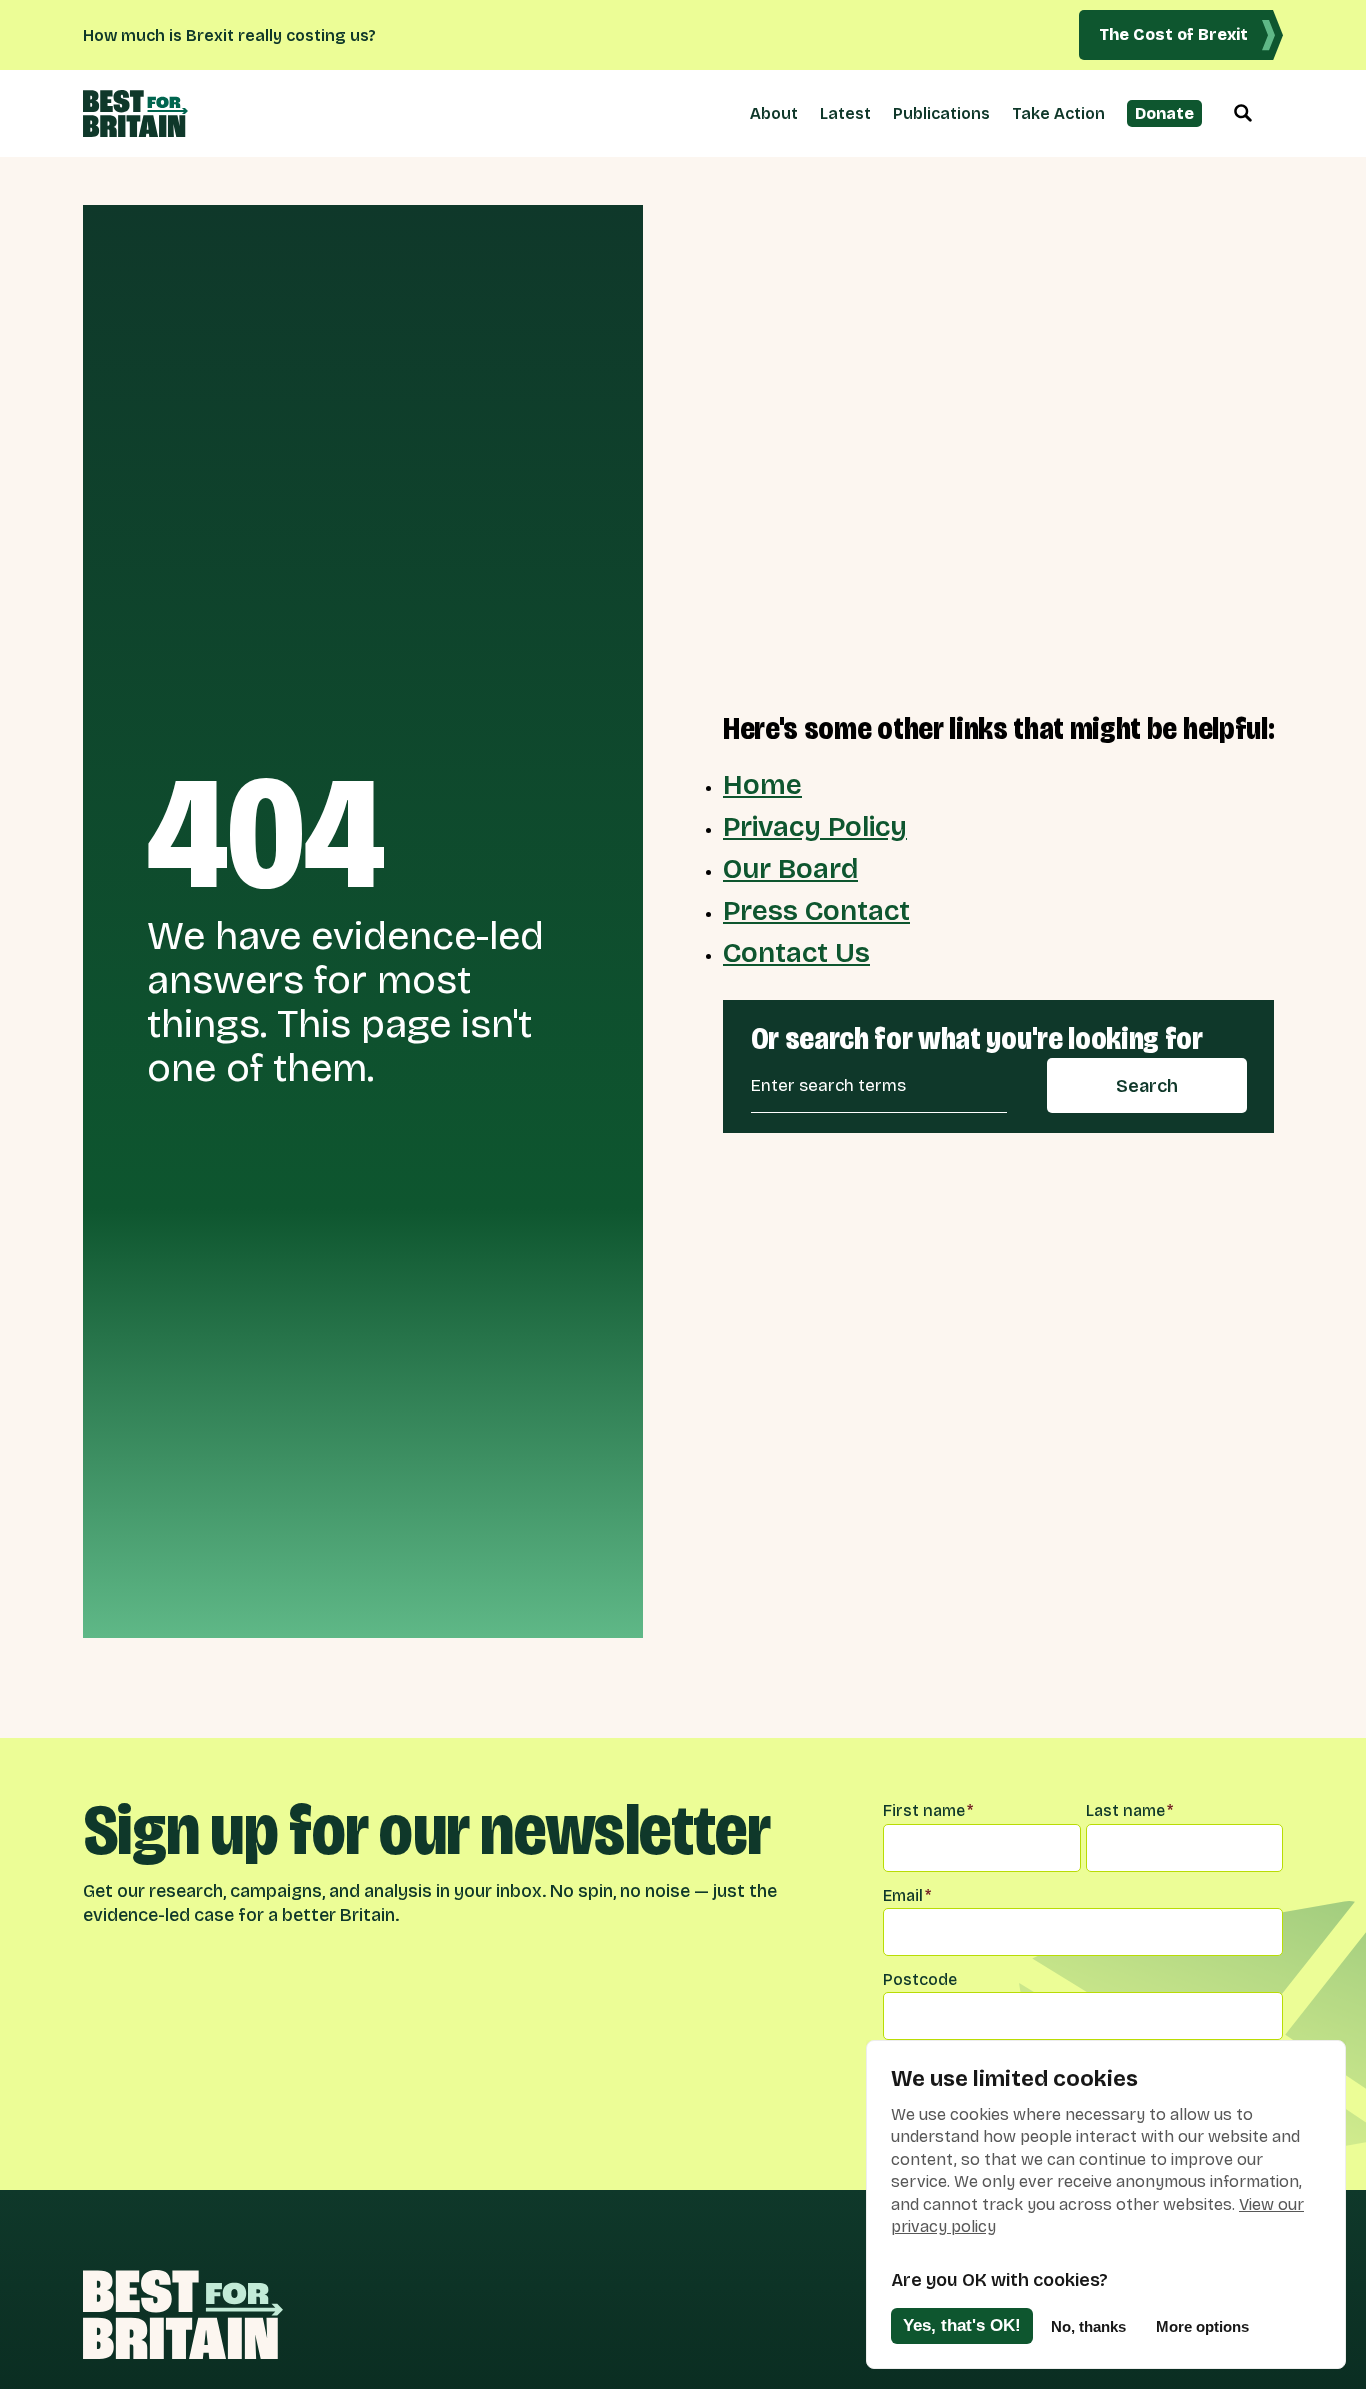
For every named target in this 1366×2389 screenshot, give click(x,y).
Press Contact (816, 911)
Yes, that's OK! (962, 2325)
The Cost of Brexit (1173, 34)
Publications (941, 113)
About (774, 113)
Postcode (920, 1979)
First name (928, 1810)
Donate (1164, 113)
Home (762, 785)
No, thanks (1088, 2326)
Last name (1129, 1810)
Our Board (790, 869)
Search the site (1243, 114)
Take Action (1058, 113)
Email (907, 1895)
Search (1147, 1086)
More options (1202, 2326)
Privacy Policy (815, 827)
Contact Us (796, 953)
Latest (845, 113)
